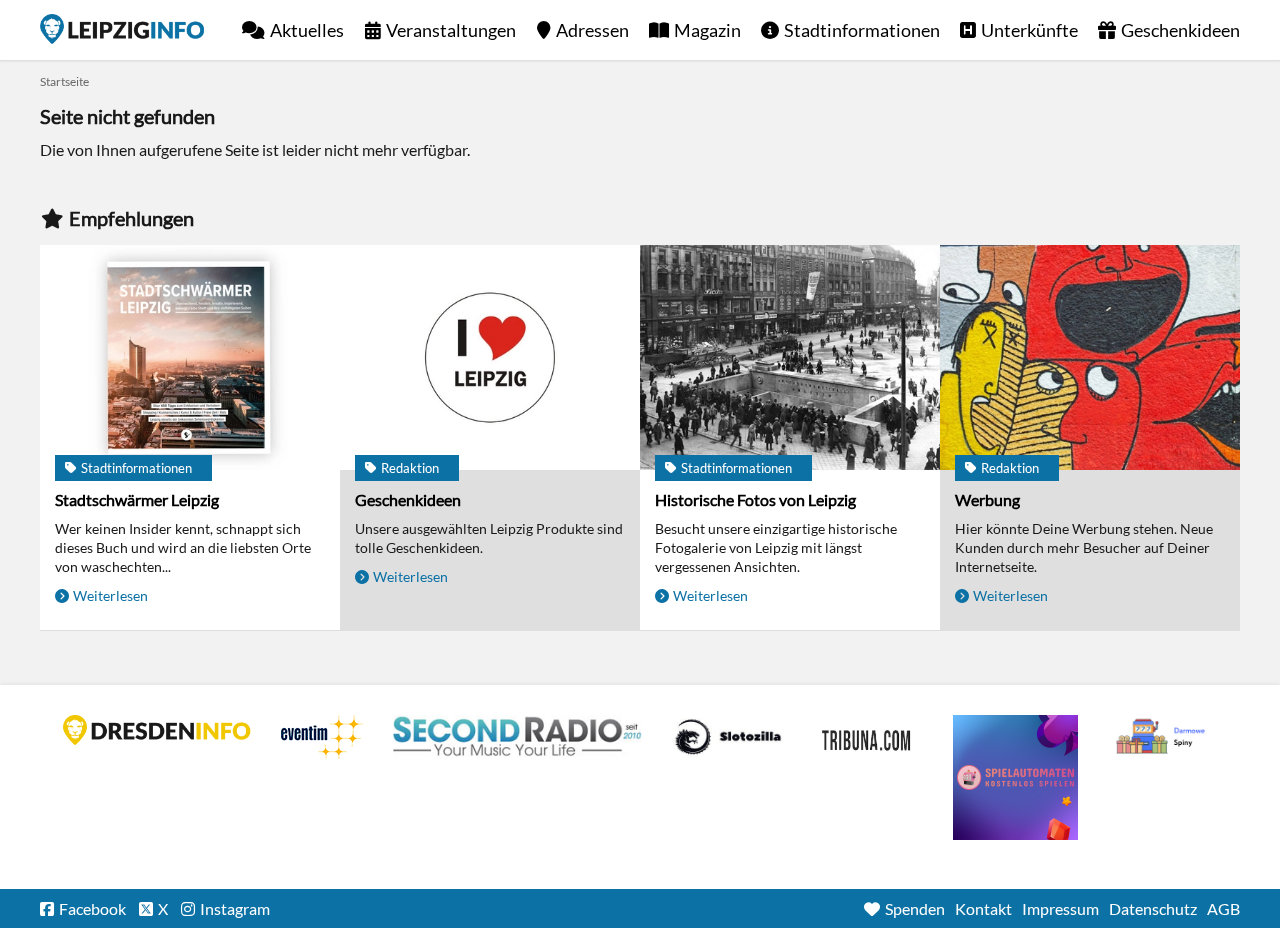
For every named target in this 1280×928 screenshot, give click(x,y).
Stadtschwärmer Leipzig (137, 499)
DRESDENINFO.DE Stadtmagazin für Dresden (157, 730)
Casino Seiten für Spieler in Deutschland (728, 737)
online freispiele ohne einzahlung (1015, 777)
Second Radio (518, 737)
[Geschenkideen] (490, 357)
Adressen (592, 30)
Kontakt (983, 908)
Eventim (322, 737)
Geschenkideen (1180, 30)
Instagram (235, 908)
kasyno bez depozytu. (1163, 737)
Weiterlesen (110, 595)
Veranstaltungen (451, 30)
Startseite (122, 29)
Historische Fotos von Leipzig (755, 499)
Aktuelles (307, 30)
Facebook (92, 908)
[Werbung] (1090, 357)
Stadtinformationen (862, 30)
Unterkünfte (1029, 30)
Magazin (707, 30)
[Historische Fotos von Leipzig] (790, 357)
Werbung (987, 499)
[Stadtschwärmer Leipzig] (190, 357)
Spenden (915, 908)
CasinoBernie (868, 737)
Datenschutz (1153, 908)
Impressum (1060, 908)
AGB (1223, 908)
